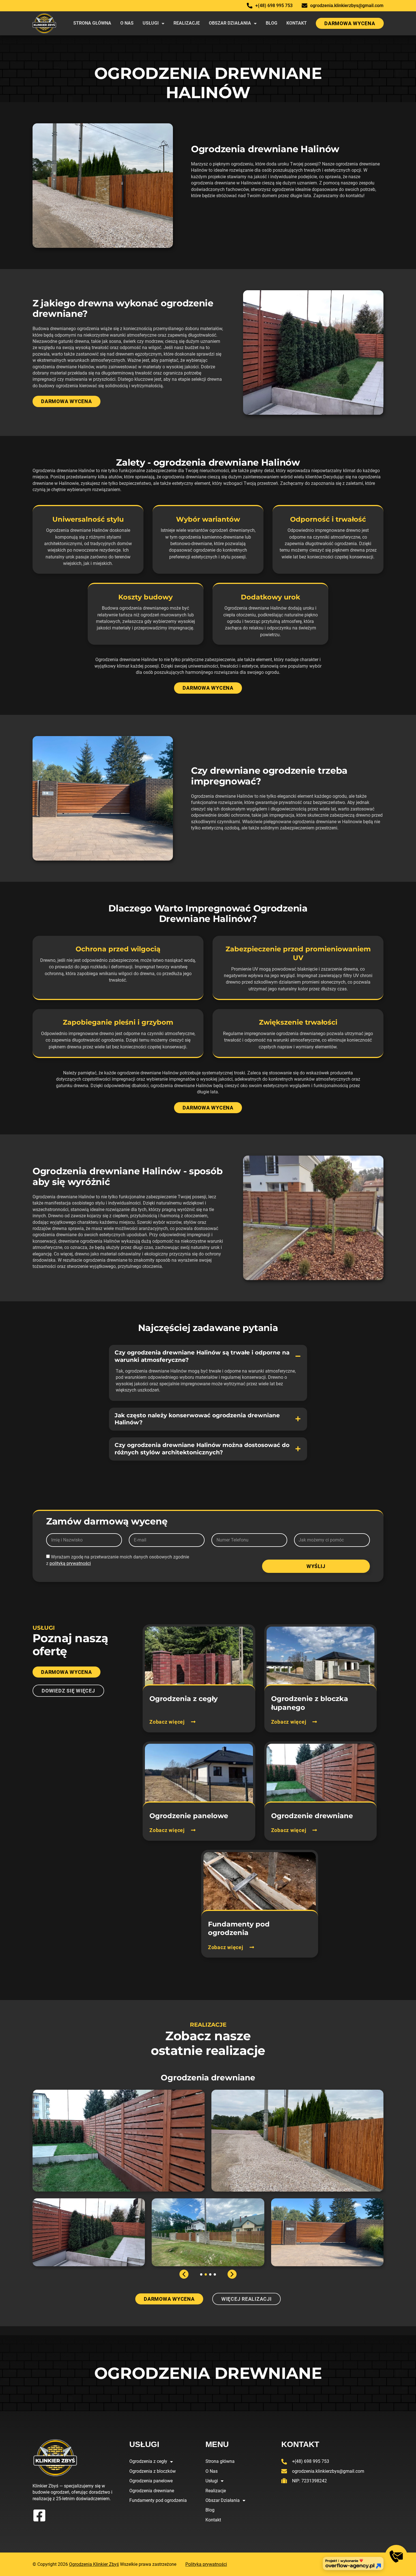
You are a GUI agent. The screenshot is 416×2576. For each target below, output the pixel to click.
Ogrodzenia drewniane (152, 2491)
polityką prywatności (70, 1563)
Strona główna (92, 23)
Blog (272, 23)
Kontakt (297, 23)
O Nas (127, 23)
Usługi (151, 23)
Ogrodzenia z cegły (148, 2461)
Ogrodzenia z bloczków (153, 2471)
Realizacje (187, 23)
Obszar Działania (230, 23)
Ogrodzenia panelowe (151, 2481)
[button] (208, 1356)
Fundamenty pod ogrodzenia (158, 2500)
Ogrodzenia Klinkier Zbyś (94, 2564)
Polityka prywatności (206, 2564)
